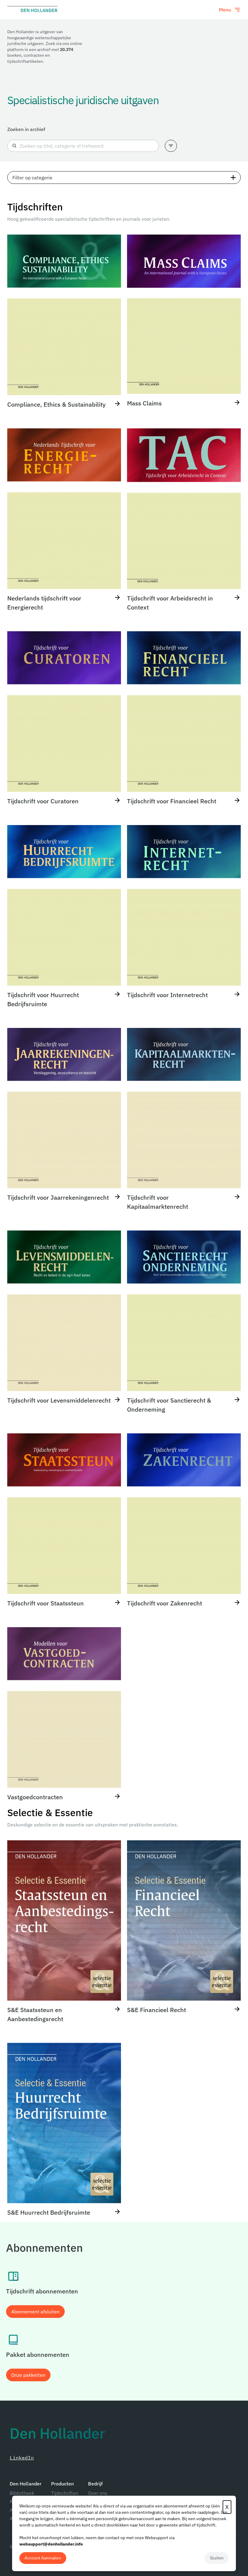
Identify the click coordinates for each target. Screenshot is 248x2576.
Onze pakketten (28, 2375)
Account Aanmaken (43, 2558)
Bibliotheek (22, 2493)
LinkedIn (22, 2458)
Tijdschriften (65, 2493)
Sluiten (217, 2558)
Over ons (98, 2493)
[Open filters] (171, 146)
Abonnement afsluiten (35, 2312)
